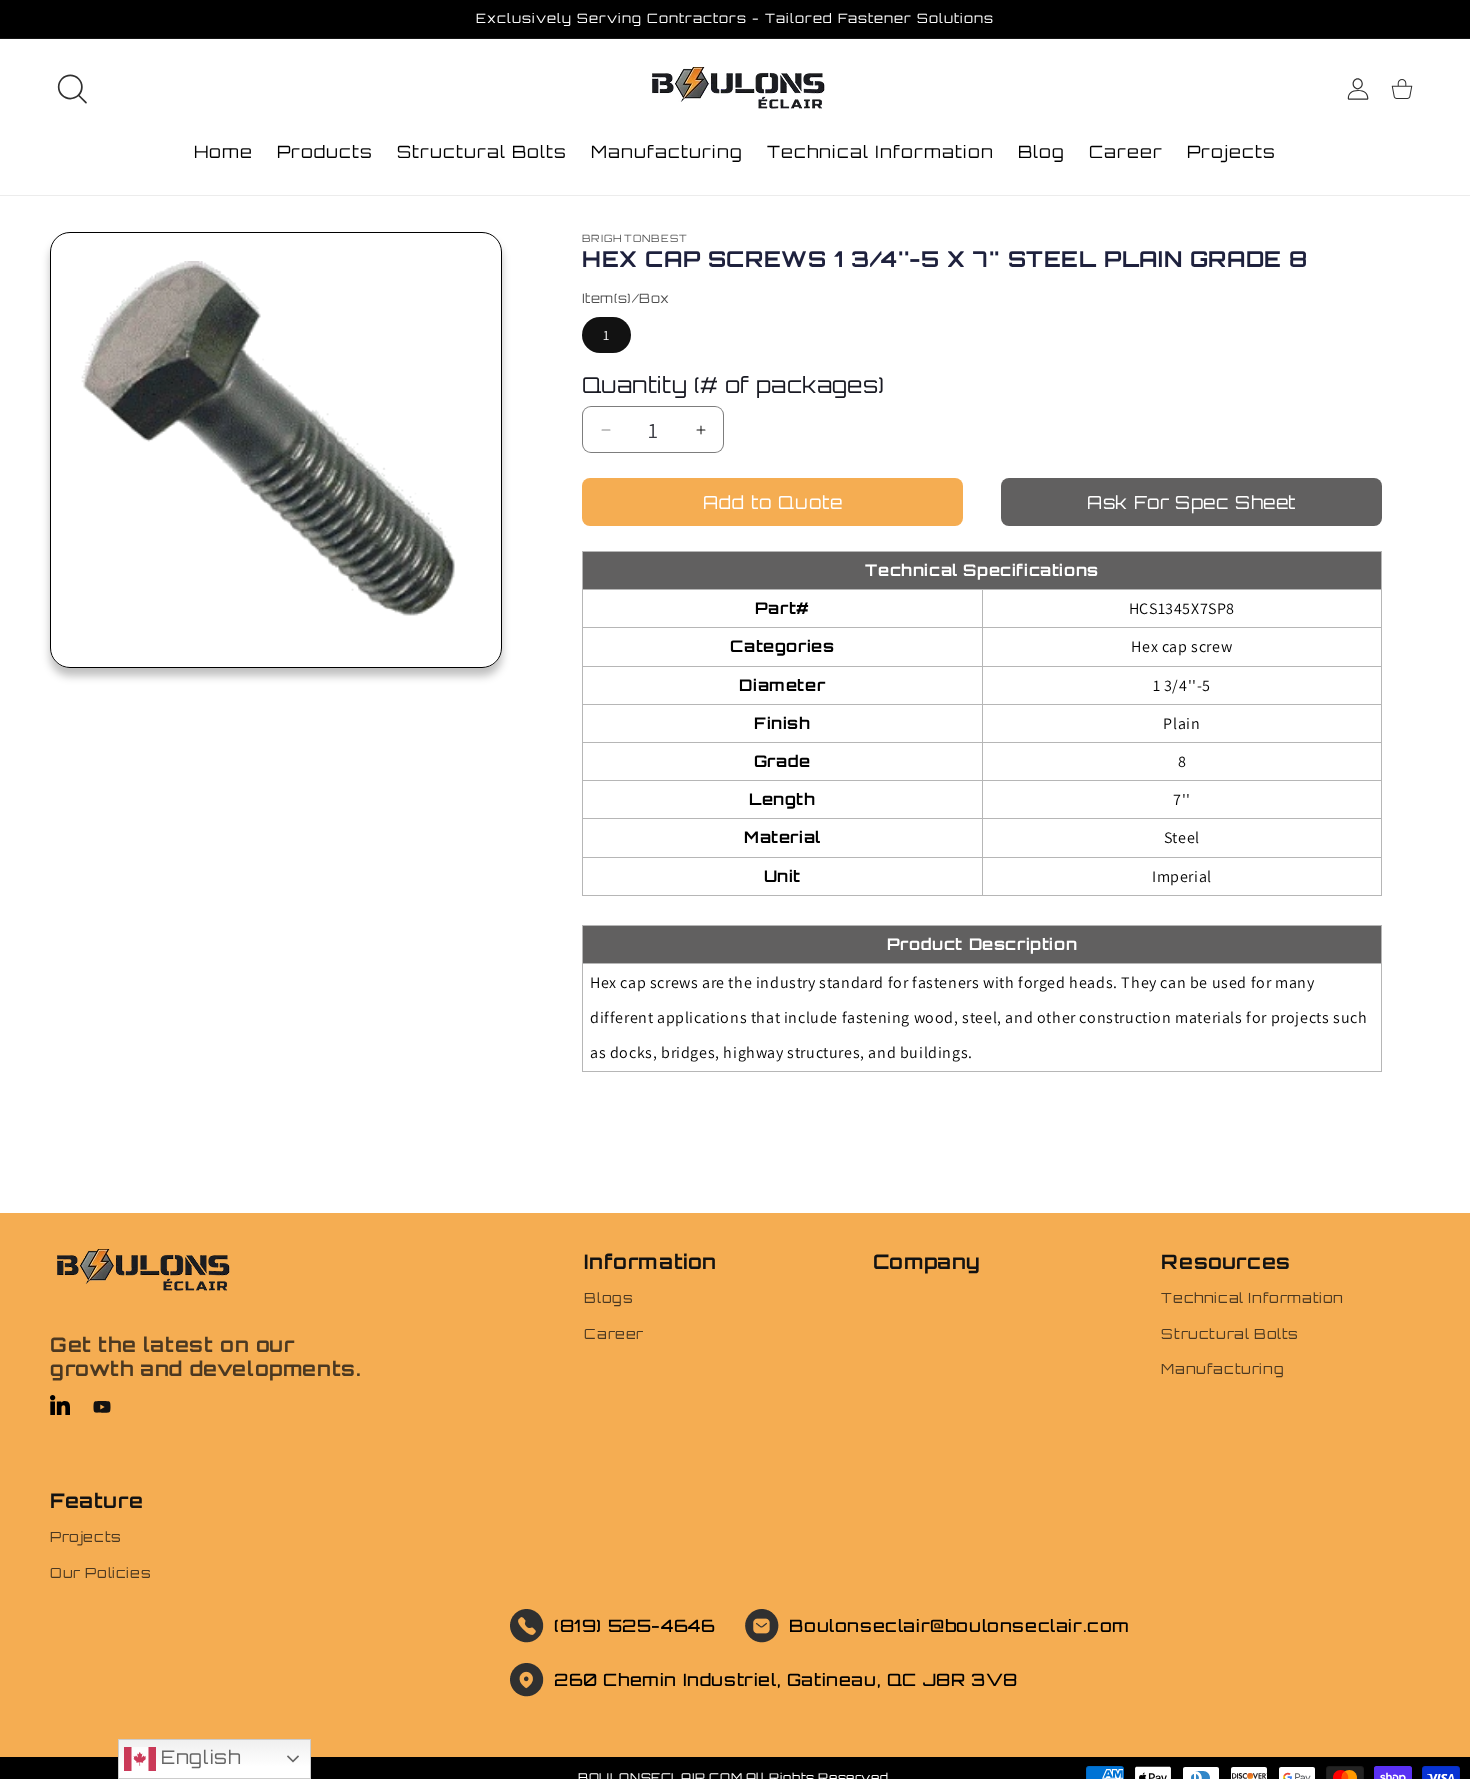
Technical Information (1252, 1297)
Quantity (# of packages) (733, 384)
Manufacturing (1222, 1367)
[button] (72, 89)
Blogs (608, 1297)
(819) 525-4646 (634, 1625)
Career (614, 1332)
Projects (86, 1536)
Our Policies (100, 1571)
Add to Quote (773, 502)
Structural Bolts (1230, 1332)
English (198, 1757)
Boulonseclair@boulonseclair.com (959, 1625)
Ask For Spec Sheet (1191, 502)
